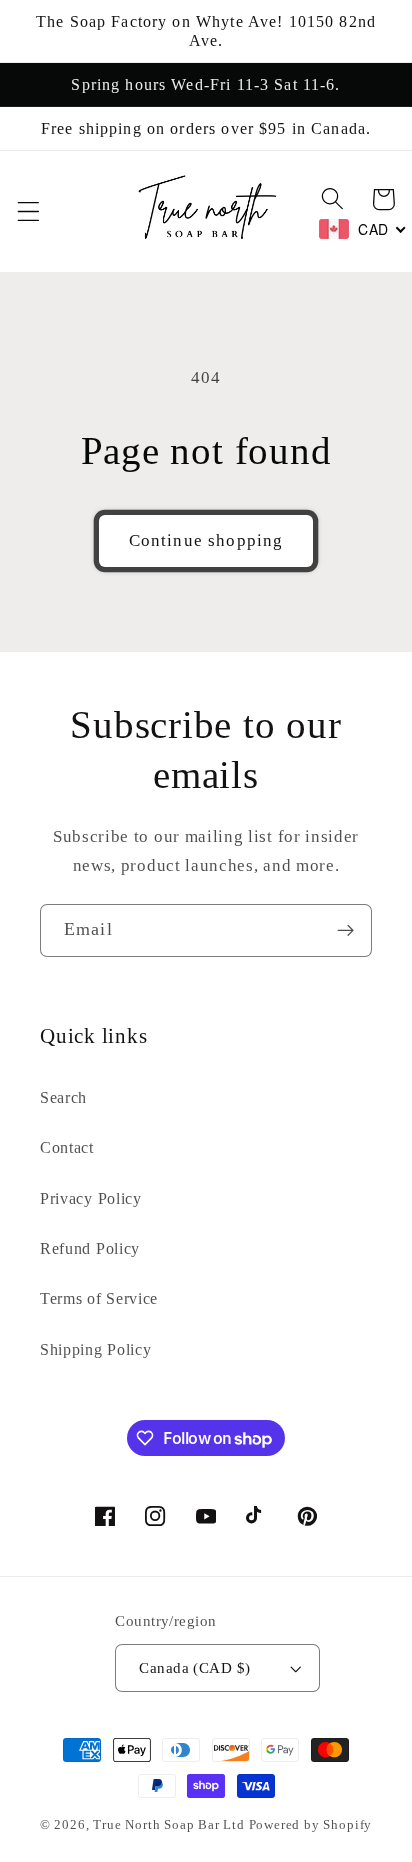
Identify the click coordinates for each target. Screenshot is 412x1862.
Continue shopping (206, 540)
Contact (67, 1147)
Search (63, 1097)
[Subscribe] (345, 931)
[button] (28, 211)
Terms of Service (99, 1298)
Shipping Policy (95, 1349)
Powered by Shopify (311, 1825)
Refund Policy (90, 1248)
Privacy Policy (91, 1198)
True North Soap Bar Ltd (169, 1825)
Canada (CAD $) (194, 1668)
